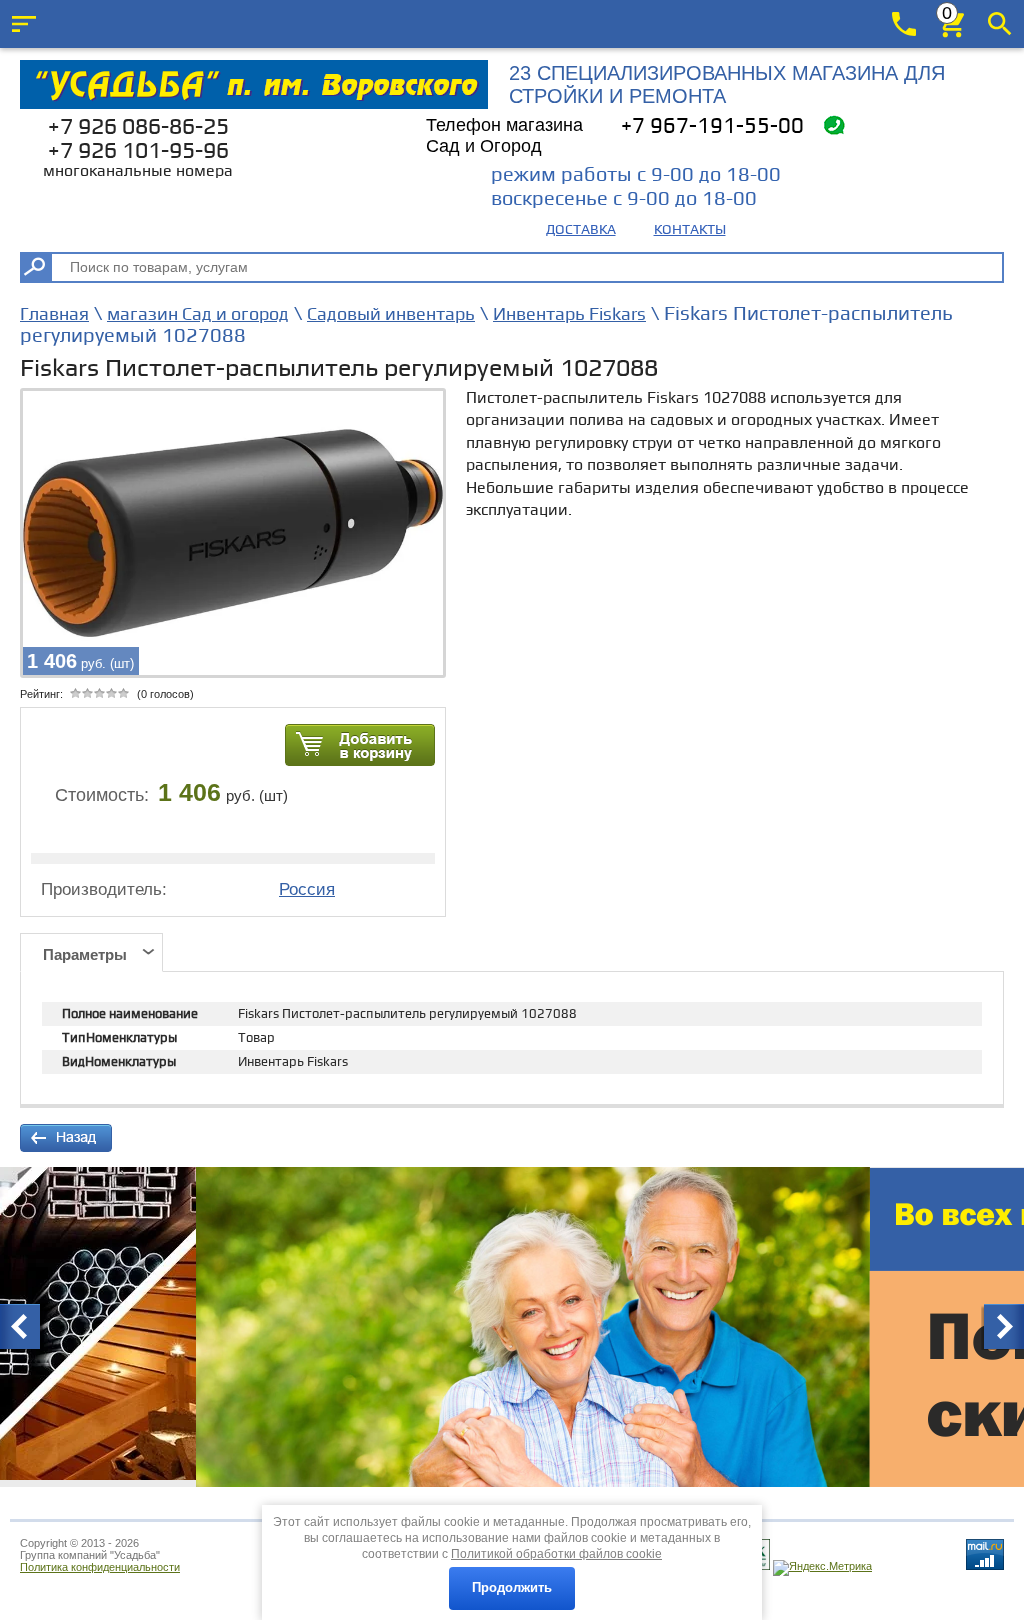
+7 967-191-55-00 (712, 126)
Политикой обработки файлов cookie (556, 1554)
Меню (24, 24)
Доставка (581, 229)
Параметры (85, 954)
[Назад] (66, 1138)
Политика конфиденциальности (100, 1567)
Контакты (690, 229)
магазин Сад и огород (198, 314)
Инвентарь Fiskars (569, 314)
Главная (54, 314)
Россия (307, 889)
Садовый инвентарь (391, 314)
